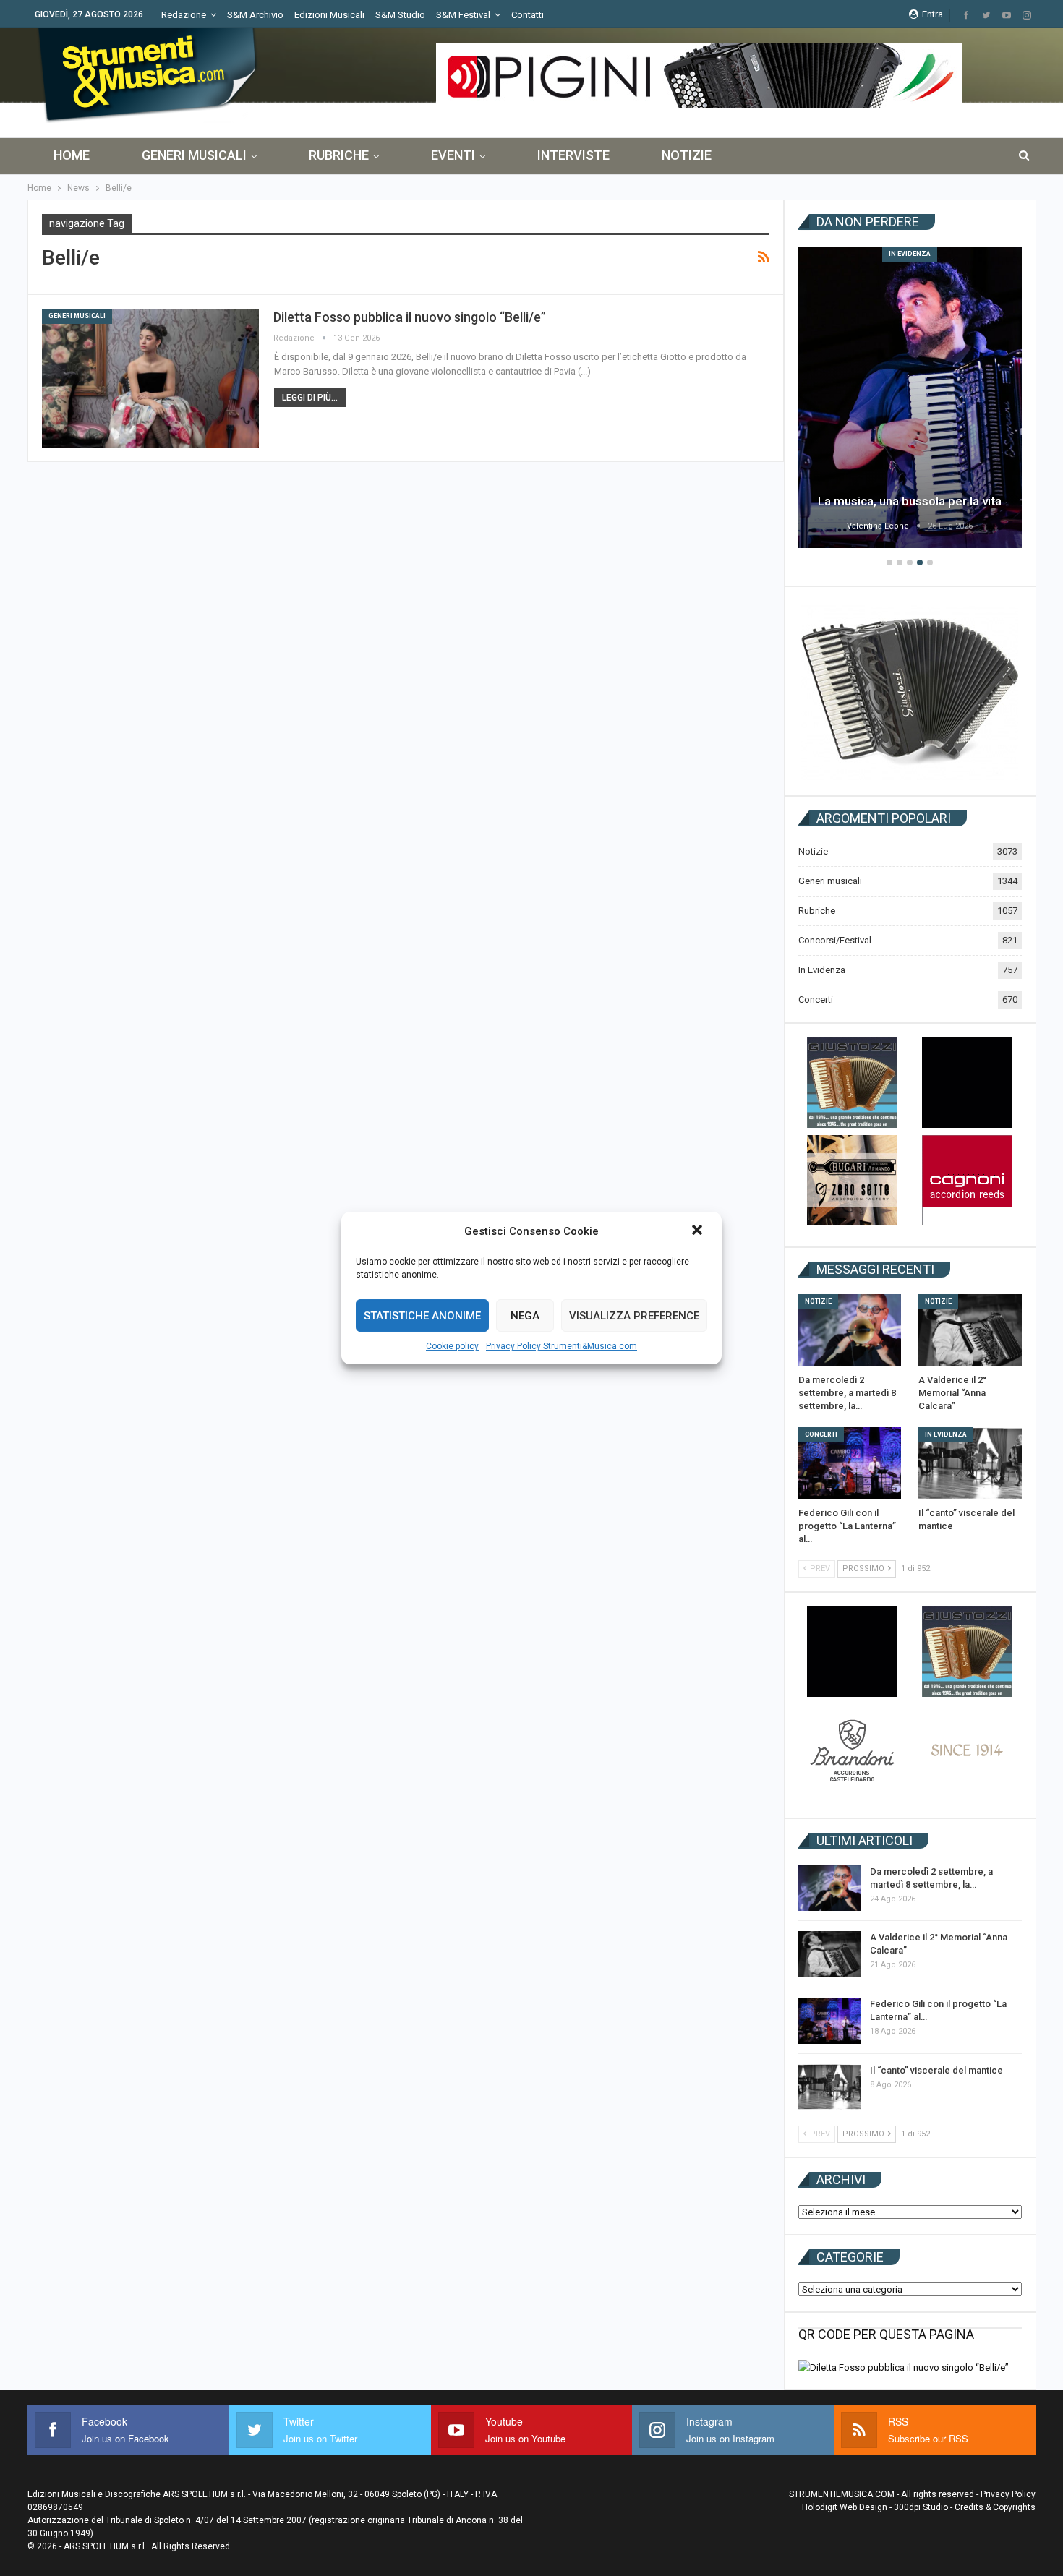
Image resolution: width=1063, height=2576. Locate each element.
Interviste (573, 155)
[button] (699, 1231)
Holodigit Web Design (845, 2507)
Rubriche (339, 155)
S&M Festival (463, 15)
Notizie (687, 155)
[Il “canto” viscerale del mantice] (970, 1463)
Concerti (816, 1000)
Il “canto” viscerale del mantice (936, 2070)
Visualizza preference (634, 1316)
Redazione (184, 15)
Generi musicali (194, 155)
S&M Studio (400, 15)
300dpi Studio (921, 2507)
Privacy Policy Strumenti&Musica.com (562, 1346)
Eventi (453, 155)
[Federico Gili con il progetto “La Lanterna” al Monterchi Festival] (850, 1463)
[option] (910, 399)
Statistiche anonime (422, 1316)
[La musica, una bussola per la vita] (910, 397)
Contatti (528, 15)
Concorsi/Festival (835, 940)
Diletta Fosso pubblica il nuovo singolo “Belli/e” (410, 317)
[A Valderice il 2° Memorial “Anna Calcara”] (970, 1330)
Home (72, 155)
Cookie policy (452, 1346)
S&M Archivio (255, 15)
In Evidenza (910, 254)
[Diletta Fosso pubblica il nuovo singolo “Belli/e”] (150, 378)
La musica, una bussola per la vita (910, 501)
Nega (525, 1316)
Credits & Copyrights (995, 2507)
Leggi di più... (310, 398)
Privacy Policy (1008, 2494)
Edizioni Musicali (329, 15)
